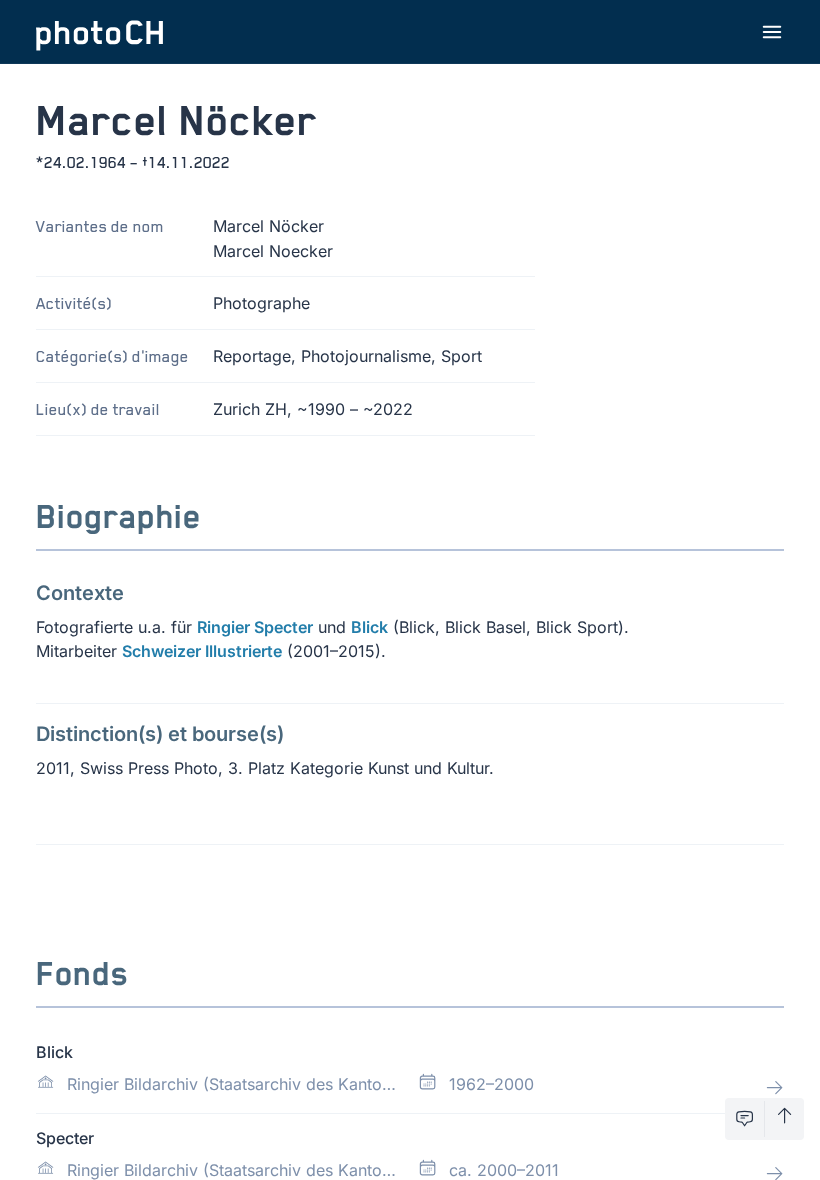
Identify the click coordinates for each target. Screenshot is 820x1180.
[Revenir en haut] (784, 1119)
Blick (369, 627)
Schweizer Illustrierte (202, 651)
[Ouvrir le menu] (772, 32)
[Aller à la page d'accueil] (100, 32)
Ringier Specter (255, 627)
